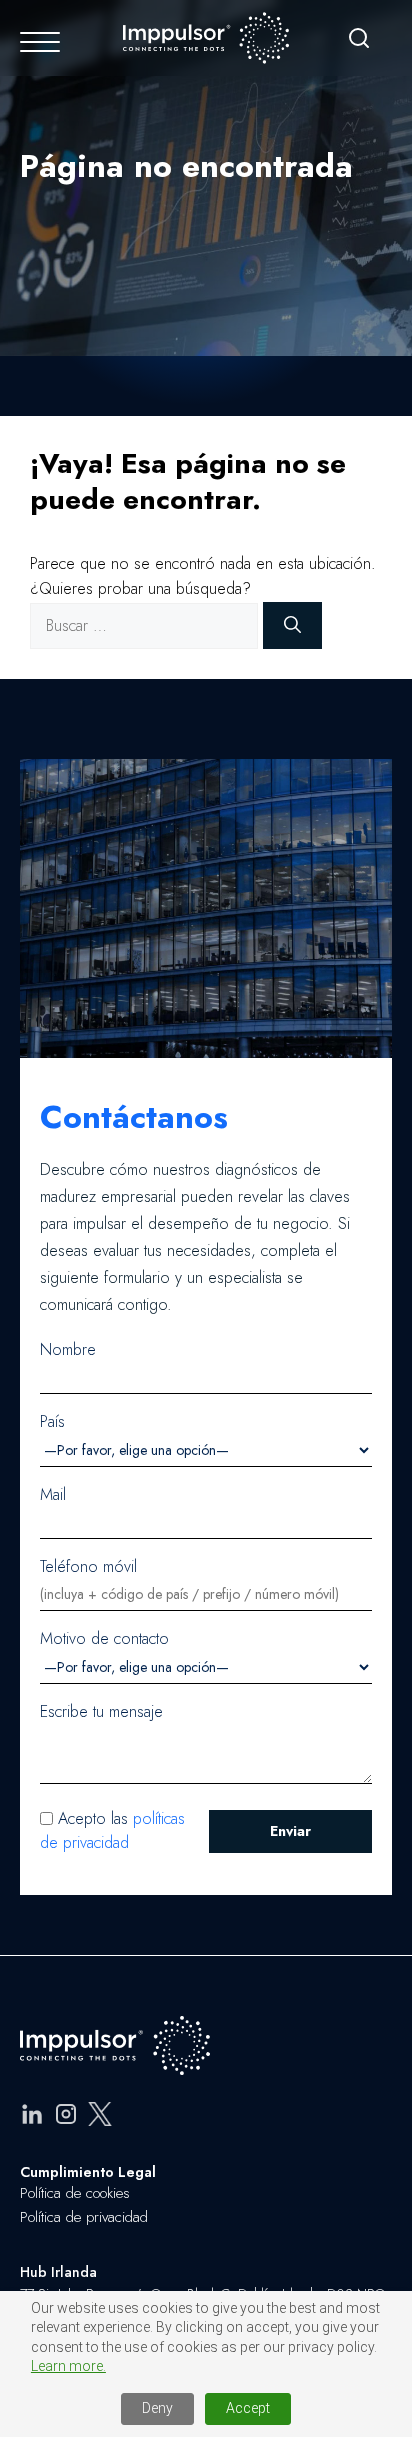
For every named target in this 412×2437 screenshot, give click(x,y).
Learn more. (68, 2366)
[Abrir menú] (40, 42)
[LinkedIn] (32, 2117)
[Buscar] (359, 42)
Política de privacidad (84, 2217)
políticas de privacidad (112, 1830)
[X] (100, 2117)
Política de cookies (75, 2193)
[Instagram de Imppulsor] (66, 2117)
